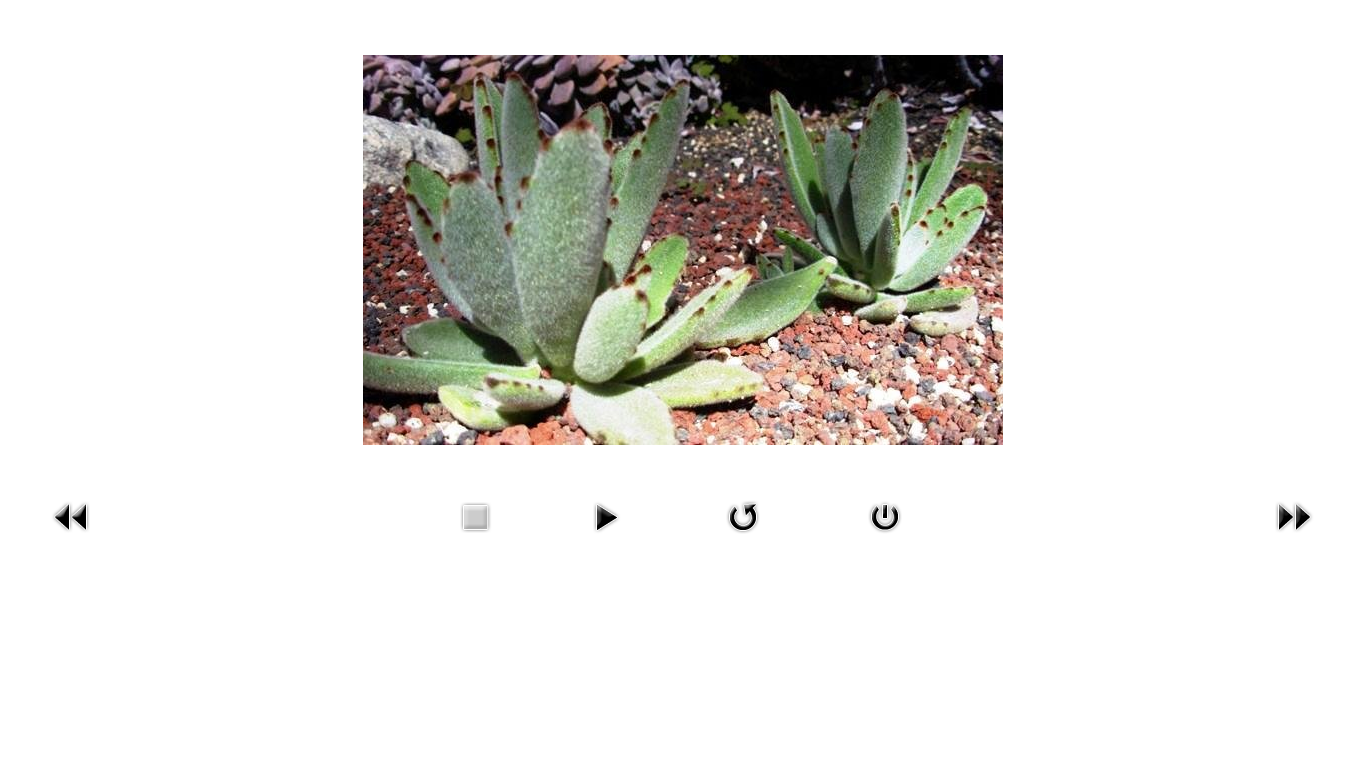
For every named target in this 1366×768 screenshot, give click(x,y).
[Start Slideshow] (606, 515)
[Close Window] (885, 515)
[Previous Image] (72, 515)
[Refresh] (743, 515)
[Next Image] (1294, 515)
